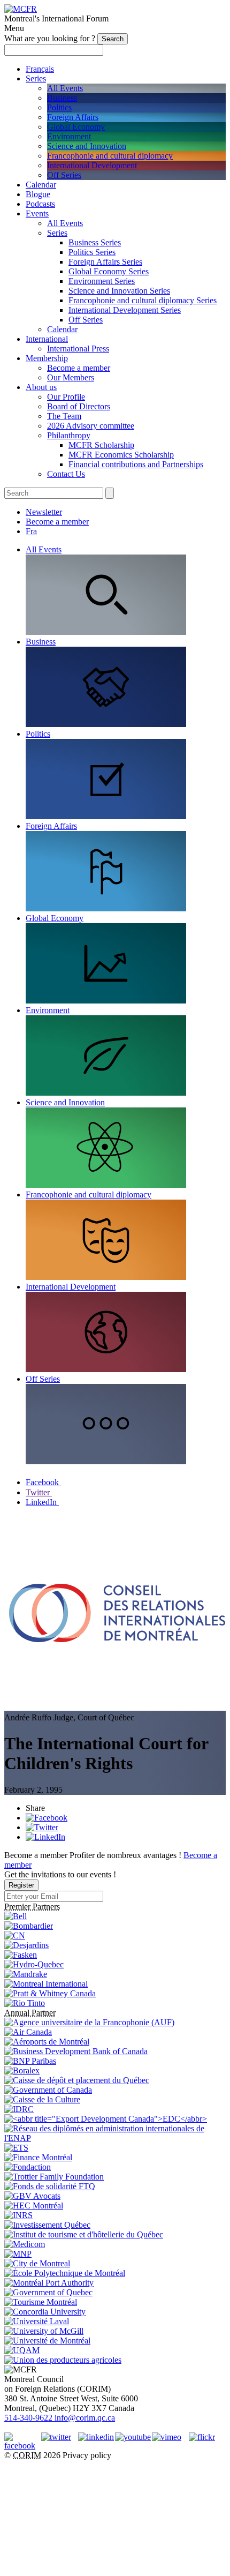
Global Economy (76, 127)
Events (37, 214)
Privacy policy (87, 2455)
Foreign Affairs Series (105, 262)
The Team (64, 416)
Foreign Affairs (73, 117)
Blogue (38, 194)
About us (41, 387)
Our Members (71, 377)
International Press (78, 349)
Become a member (79, 368)
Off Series (64, 175)
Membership (47, 358)
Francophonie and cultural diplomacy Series (143, 300)
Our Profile (66, 397)
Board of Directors (79, 406)
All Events (65, 88)
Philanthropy (69, 435)
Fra (31, 531)
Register (21, 1885)
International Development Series (125, 310)
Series (36, 78)
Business (62, 98)
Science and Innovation (87, 146)
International (47, 339)
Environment (69, 136)
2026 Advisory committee (91, 426)
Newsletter (44, 512)
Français (40, 69)
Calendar (41, 185)
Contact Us (66, 474)
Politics (59, 107)
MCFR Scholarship (101, 445)
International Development (92, 165)
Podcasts (40, 204)
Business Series (95, 242)
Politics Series (92, 252)
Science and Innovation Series (119, 291)
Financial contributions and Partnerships (136, 464)
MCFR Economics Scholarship (121, 455)
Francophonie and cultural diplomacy (110, 156)
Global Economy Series (109, 271)
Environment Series (102, 281)
